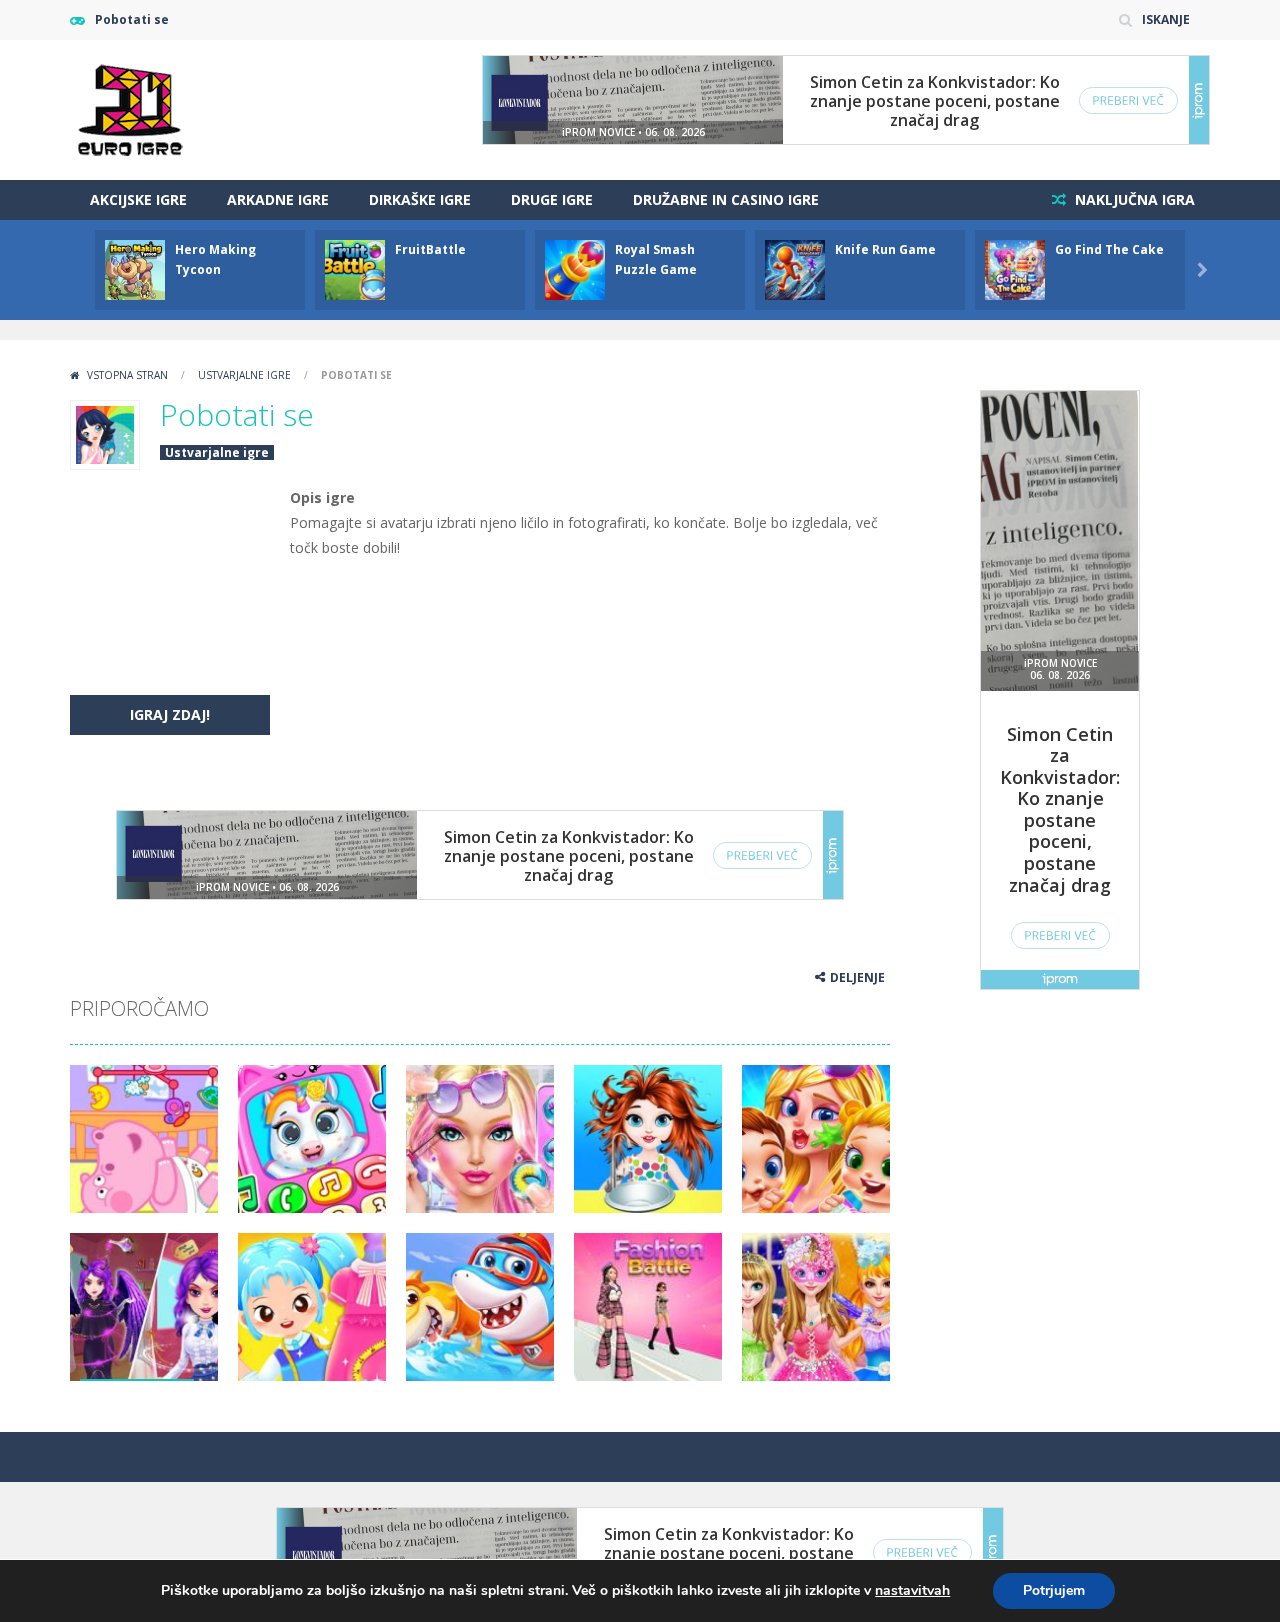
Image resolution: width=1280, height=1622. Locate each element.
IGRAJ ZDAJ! (170, 714)
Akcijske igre (138, 199)
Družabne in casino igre (726, 199)
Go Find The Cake (1109, 249)
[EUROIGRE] (130, 108)
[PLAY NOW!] (135, 268)
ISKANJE (1166, 19)
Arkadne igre (278, 199)
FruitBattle (430, 249)
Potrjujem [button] (1054, 1590)
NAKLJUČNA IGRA (1133, 199)
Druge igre (552, 199)
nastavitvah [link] (912, 1590)
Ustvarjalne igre (244, 375)
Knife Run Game (885, 249)
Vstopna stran (127, 375)
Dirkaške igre (420, 199)
